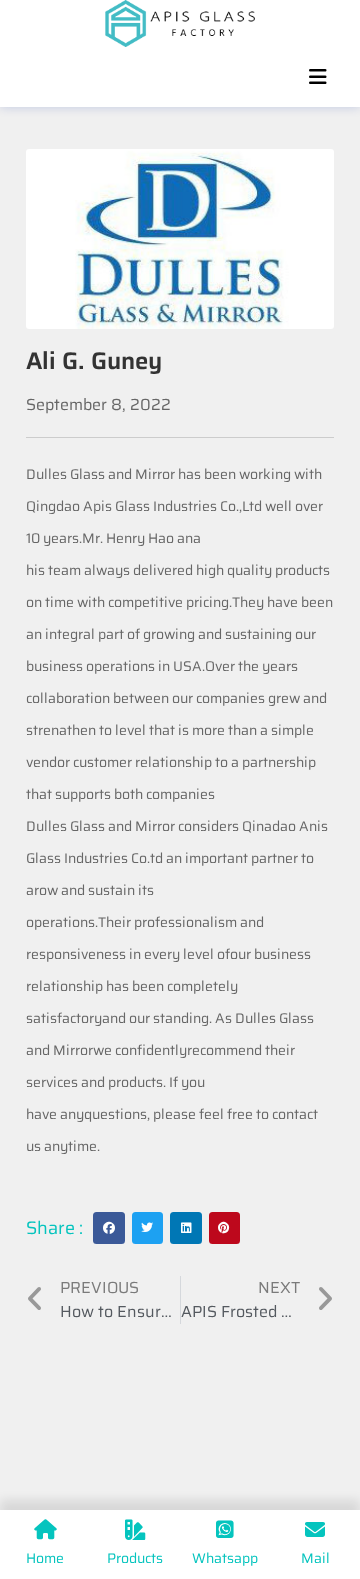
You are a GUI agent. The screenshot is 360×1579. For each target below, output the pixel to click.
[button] (109, 1228)
